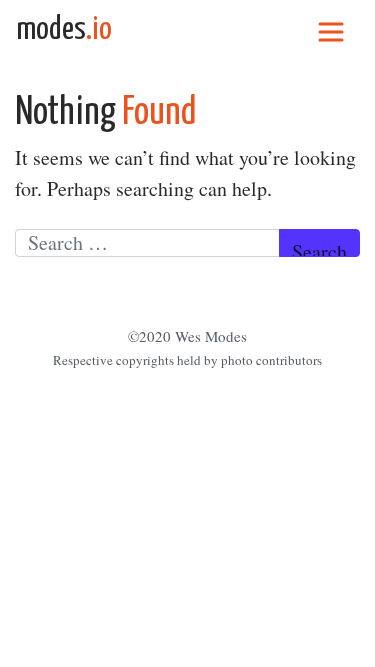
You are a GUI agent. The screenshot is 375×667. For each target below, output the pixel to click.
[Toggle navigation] (331, 30)
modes (64, 30)
